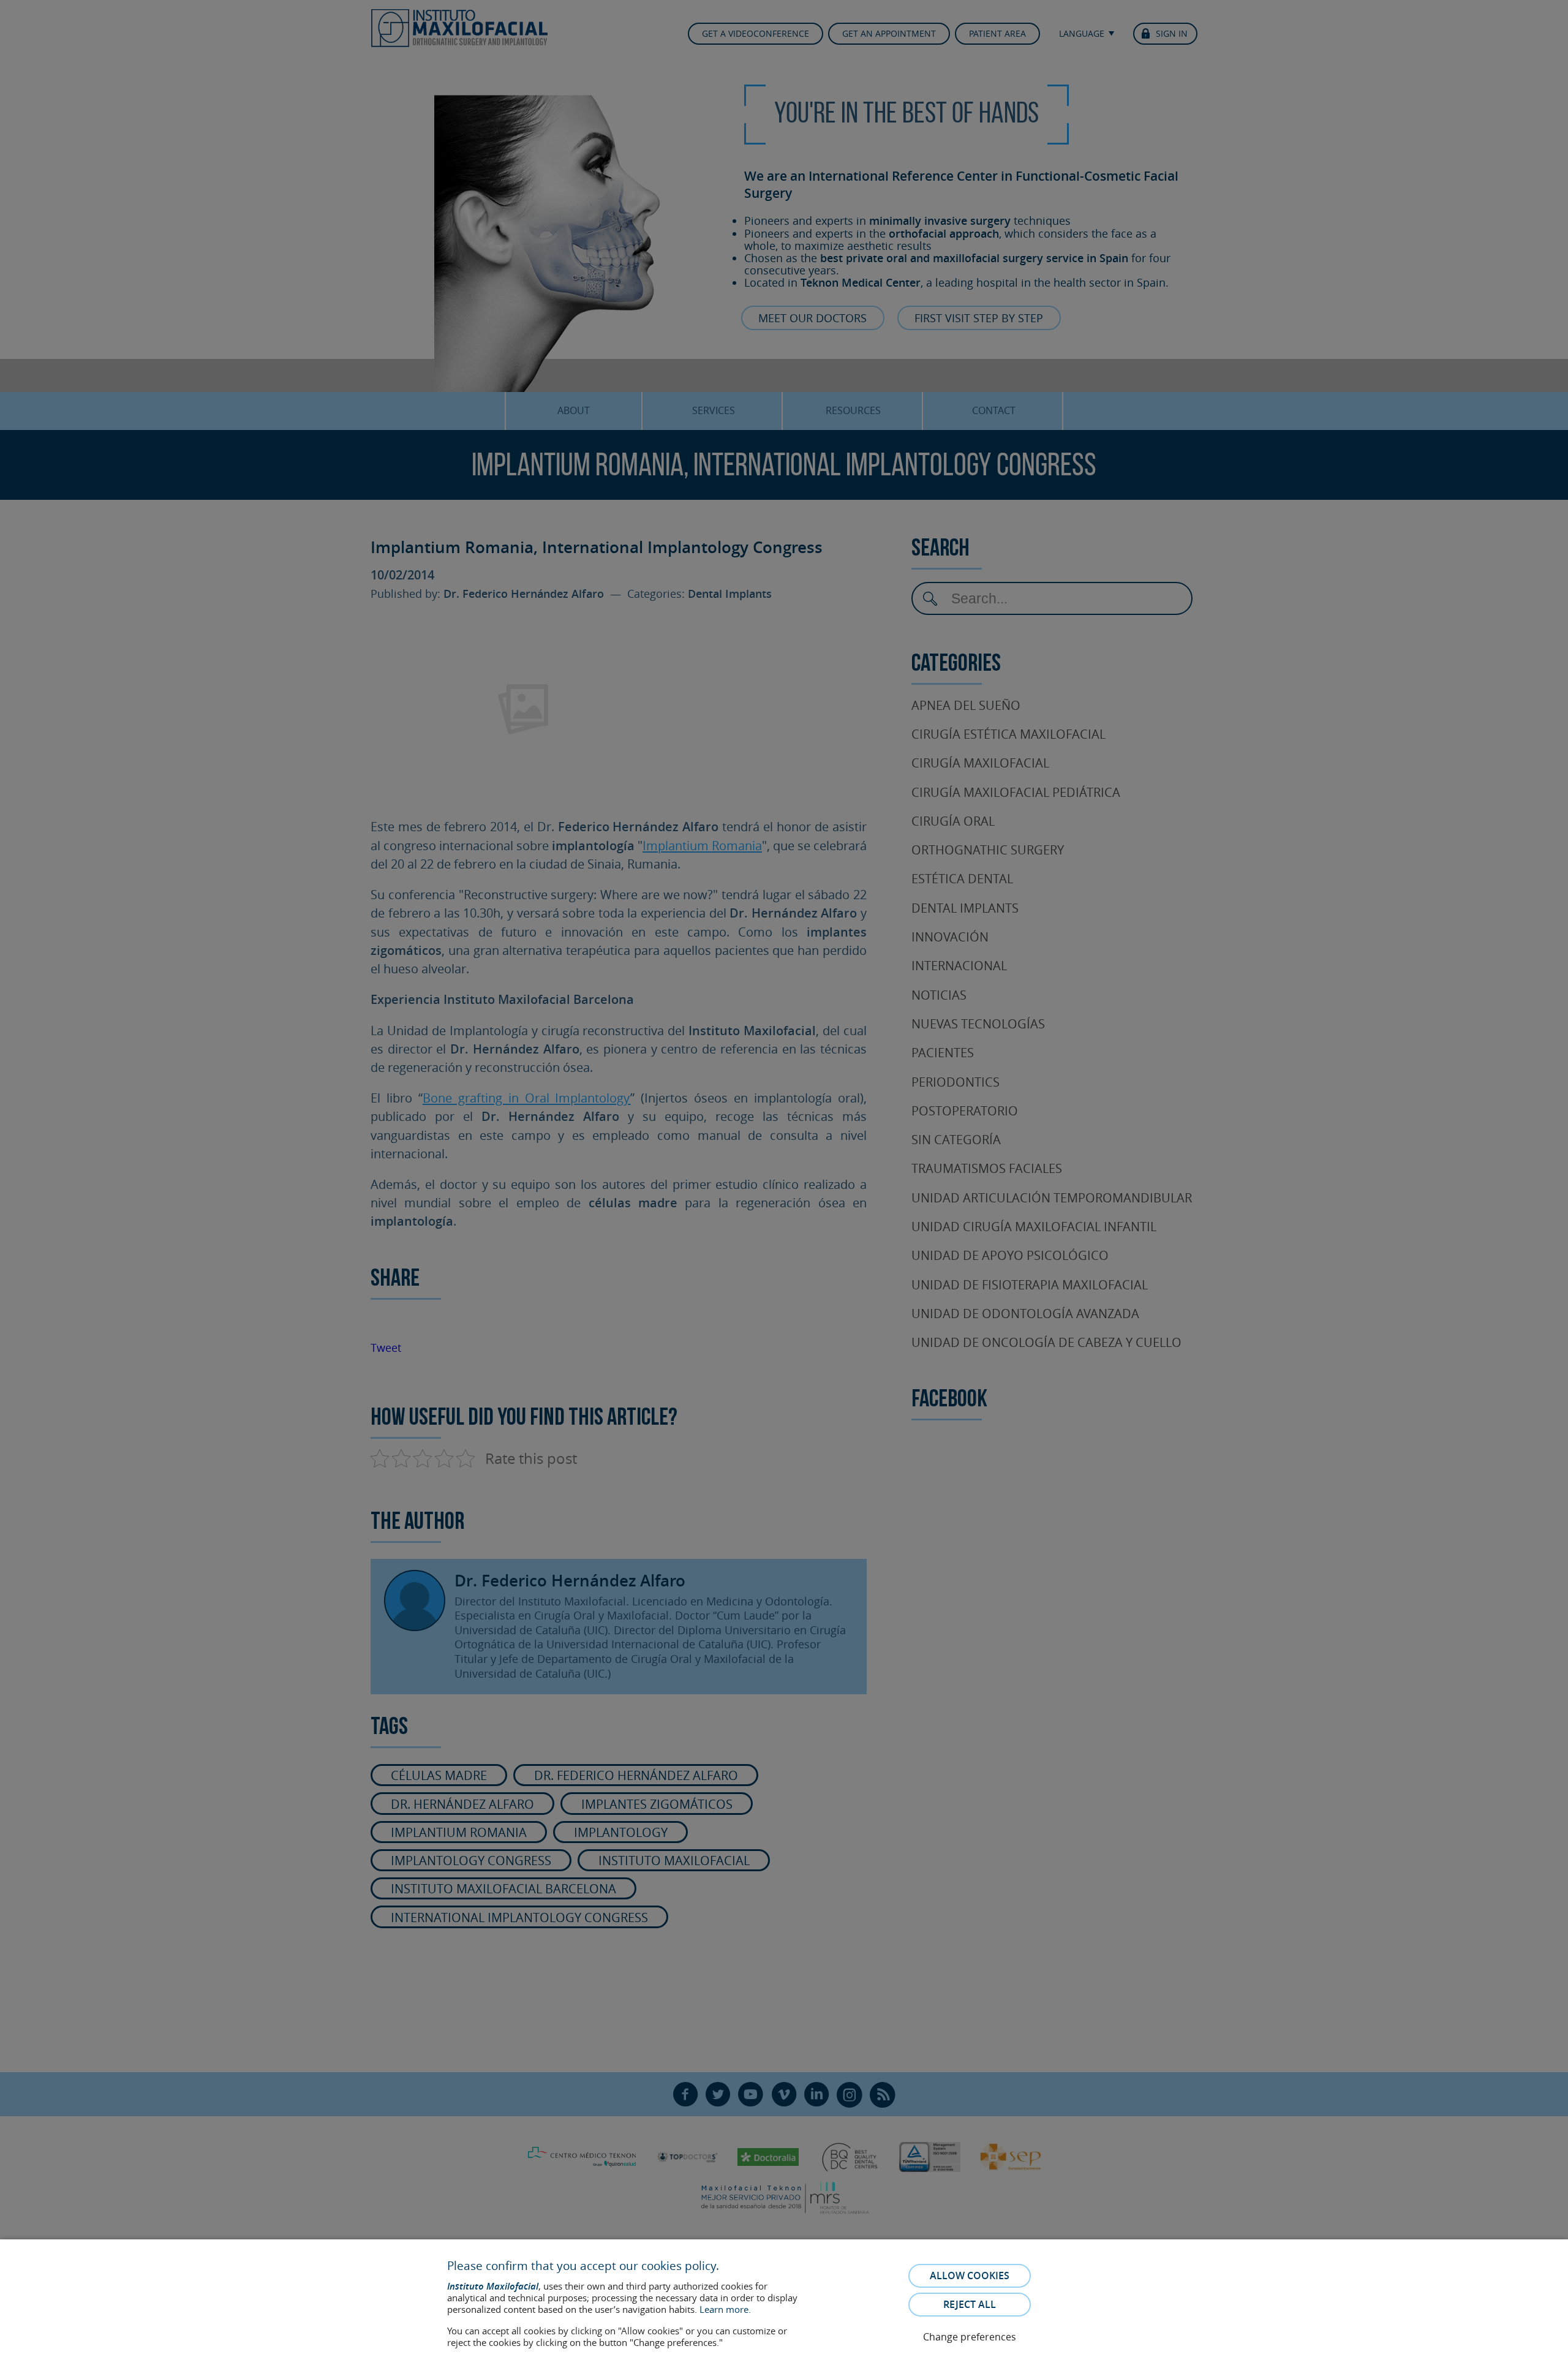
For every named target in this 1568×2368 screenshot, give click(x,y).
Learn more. (725, 2309)
